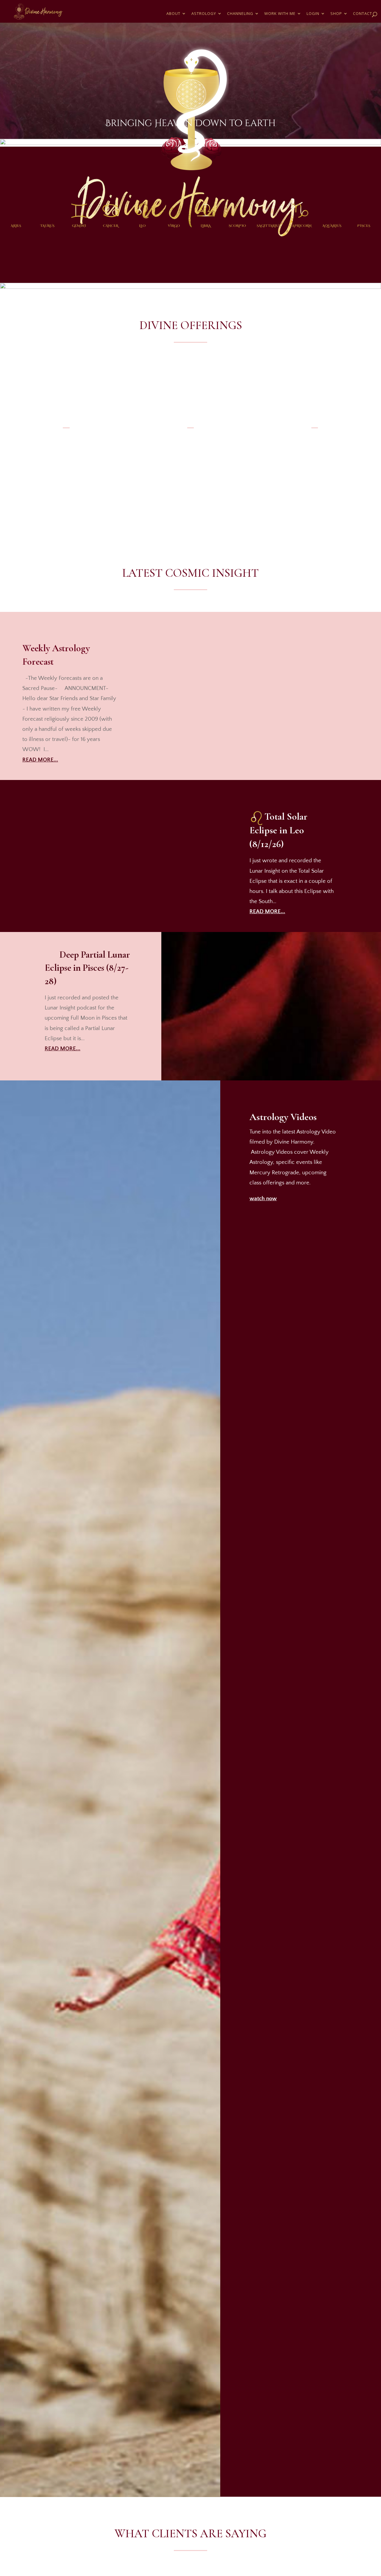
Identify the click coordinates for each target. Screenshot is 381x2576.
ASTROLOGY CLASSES (66, 468)
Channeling (240, 14)
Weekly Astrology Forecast (56, 655)
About (173, 14)
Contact (363, 14)
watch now (263, 1199)
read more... (40, 760)
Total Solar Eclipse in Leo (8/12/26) (278, 830)
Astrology (204, 14)
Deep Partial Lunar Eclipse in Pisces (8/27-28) (87, 968)
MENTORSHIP (315, 468)
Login (313, 14)
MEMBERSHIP (190, 469)
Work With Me (280, 14)
